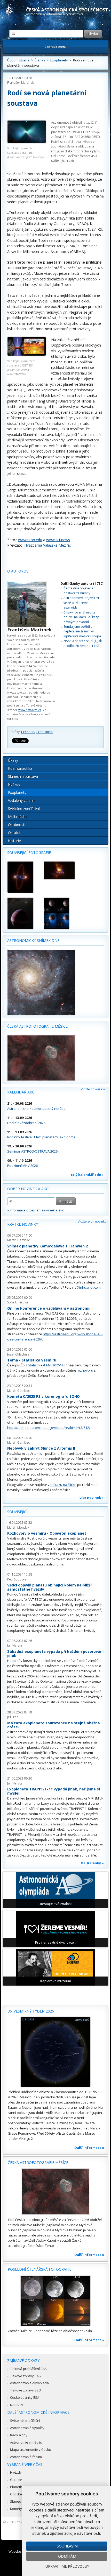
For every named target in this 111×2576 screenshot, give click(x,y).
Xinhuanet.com (89, 1287)
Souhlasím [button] (67, 2546)
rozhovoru (85, 1370)
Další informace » (89, 2148)
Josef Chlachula (18, 1354)
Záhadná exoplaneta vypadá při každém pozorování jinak (55, 1653)
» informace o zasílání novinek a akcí (36, 1210)
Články (40, 60)
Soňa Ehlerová (18, 1302)
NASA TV (17, 2405)
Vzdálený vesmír (21, 800)
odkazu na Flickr (63, 1485)
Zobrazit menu (56, 47)
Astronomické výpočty (27, 2428)
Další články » (92, 1863)
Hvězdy (14, 784)
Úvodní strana (18, 60)
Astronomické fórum (26, 2457)
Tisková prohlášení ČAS (28, 2369)
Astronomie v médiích (27, 2442)
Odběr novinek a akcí (28, 1189)
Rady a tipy (19, 2435)
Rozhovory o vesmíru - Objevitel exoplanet (47, 1533)
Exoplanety (59, 60)
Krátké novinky (23, 1224)
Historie (14, 841)
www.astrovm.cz (30, 710)
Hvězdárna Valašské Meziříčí (48, 545)
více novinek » (92, 1498)
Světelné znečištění (24, 809)
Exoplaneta (45, 732)
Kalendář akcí (21, 1092)
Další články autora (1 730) (82, 584)
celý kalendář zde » (87, 1175)
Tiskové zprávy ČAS (25, 2376)
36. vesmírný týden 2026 (31, 2011)
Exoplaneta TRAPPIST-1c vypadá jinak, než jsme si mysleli (54, 1791)
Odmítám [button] (67, 2556)
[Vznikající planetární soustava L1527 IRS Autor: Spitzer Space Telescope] (27, 132)
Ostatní (14, 833)
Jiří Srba (13, 1717)
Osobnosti (17, 825)
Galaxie (16, 2480)
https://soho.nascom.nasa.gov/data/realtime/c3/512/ (49, 1428)
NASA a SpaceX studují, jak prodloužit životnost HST (83, 643)
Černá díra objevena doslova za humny (78, 591)
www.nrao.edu (30, 540)
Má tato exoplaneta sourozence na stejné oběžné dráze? (54, 1725)
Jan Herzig (15, 1645)
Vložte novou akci (94, 1089)
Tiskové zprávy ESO (26, 2390)
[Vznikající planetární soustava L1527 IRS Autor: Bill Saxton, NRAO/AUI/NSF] (27, 354)
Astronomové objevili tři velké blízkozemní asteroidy (81, 603)
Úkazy (13, 760)
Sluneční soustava (23, 776)
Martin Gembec (18, 1240)
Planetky (17, 2487)
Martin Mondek (18, 1527)
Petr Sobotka (17, 1579)
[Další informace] (55, 2052)
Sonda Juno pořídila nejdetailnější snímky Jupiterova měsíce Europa (82, 631)
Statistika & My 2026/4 (45, 1365)
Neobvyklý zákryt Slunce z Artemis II (41, 1448)
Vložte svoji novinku (92, 1221)
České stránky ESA (25, 2397)
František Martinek (21, 83)
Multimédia (17, 817)
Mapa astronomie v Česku (31, 2450)
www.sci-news (58, 540)
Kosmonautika (20, 768)
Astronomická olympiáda (29, 2383)
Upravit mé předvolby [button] (67, 2566)
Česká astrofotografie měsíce (37, 1026)
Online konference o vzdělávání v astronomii (49, 1308)
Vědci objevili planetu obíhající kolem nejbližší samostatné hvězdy (49, 1587)
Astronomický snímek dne (33, 940)
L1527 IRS (28, 732)
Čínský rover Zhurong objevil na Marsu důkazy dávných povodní (81, 617)
